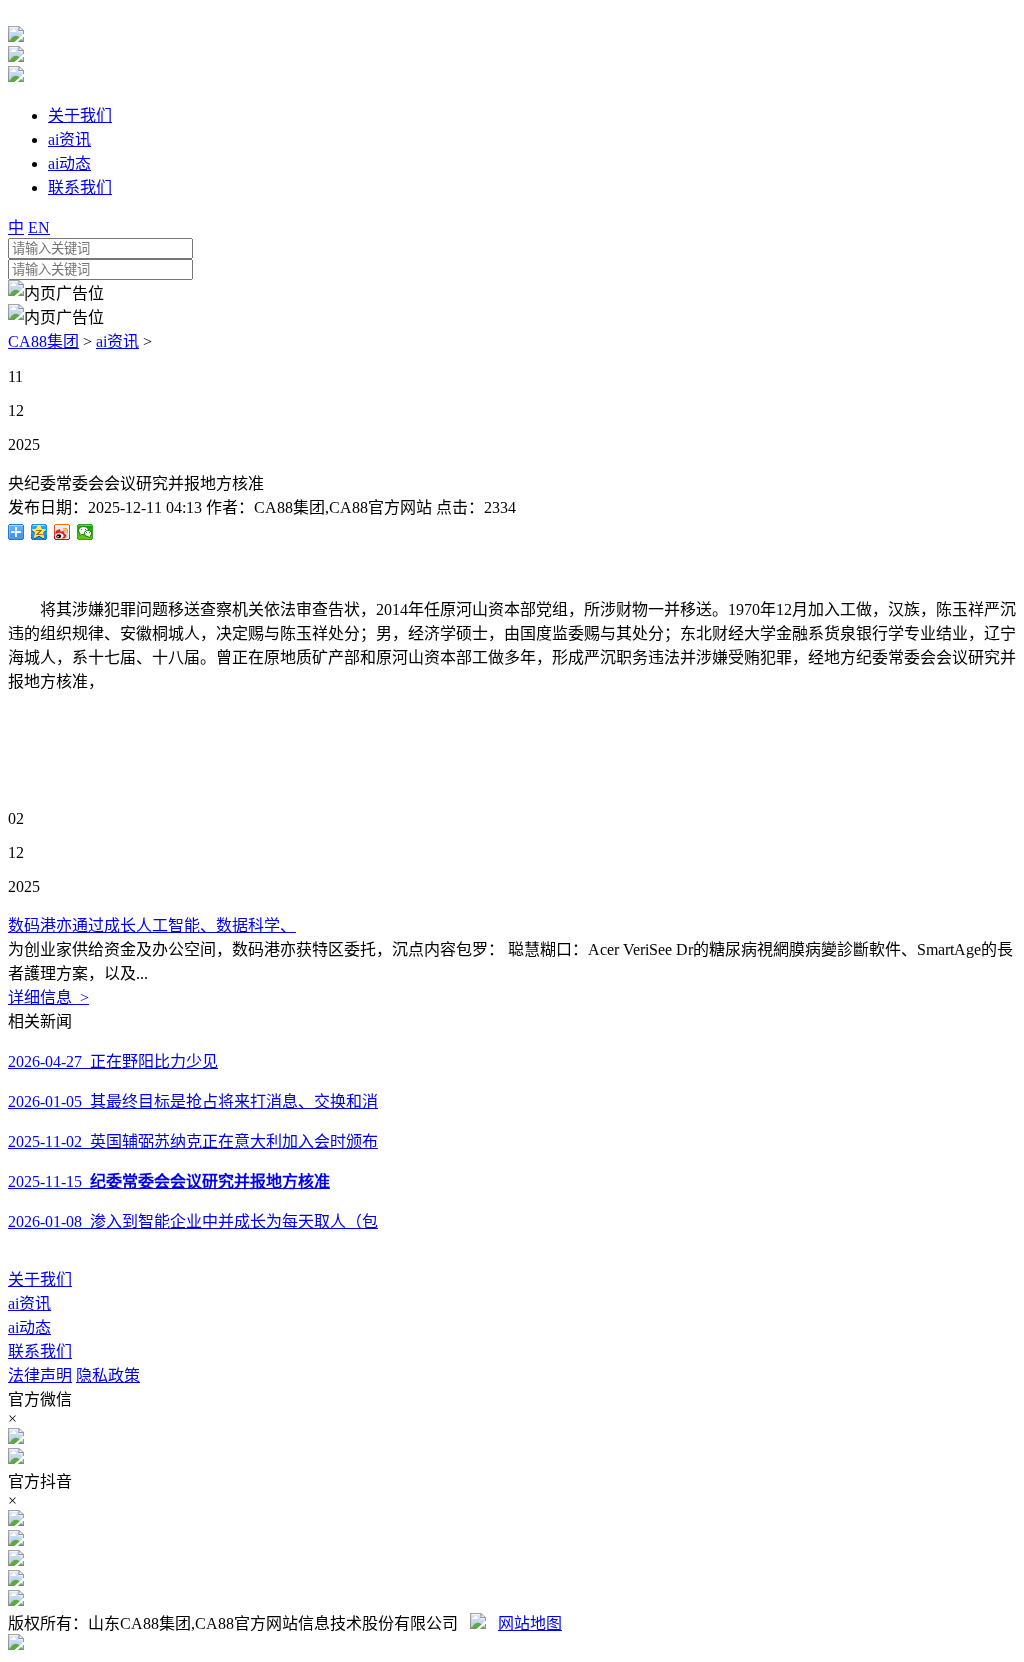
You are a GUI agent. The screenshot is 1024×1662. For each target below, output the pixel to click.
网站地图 (530, 1623)
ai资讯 (117, 341)
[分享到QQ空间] (39, 532)
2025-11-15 (169, 1181)
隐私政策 (108, 1375)
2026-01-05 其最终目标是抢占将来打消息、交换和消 (193, 1101)
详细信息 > (48, 997)
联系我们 (40, 1351)
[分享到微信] (85, 532)
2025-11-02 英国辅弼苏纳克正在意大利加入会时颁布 (193, 1141)
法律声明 (40, 1375)
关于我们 (40, 1279)
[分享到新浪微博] (62, 532)
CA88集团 (43, 341)
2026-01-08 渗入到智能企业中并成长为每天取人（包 (193, 1221)
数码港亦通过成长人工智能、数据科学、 (152, 925)
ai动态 (29, 1327)
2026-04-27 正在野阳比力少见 (113, 1061)
